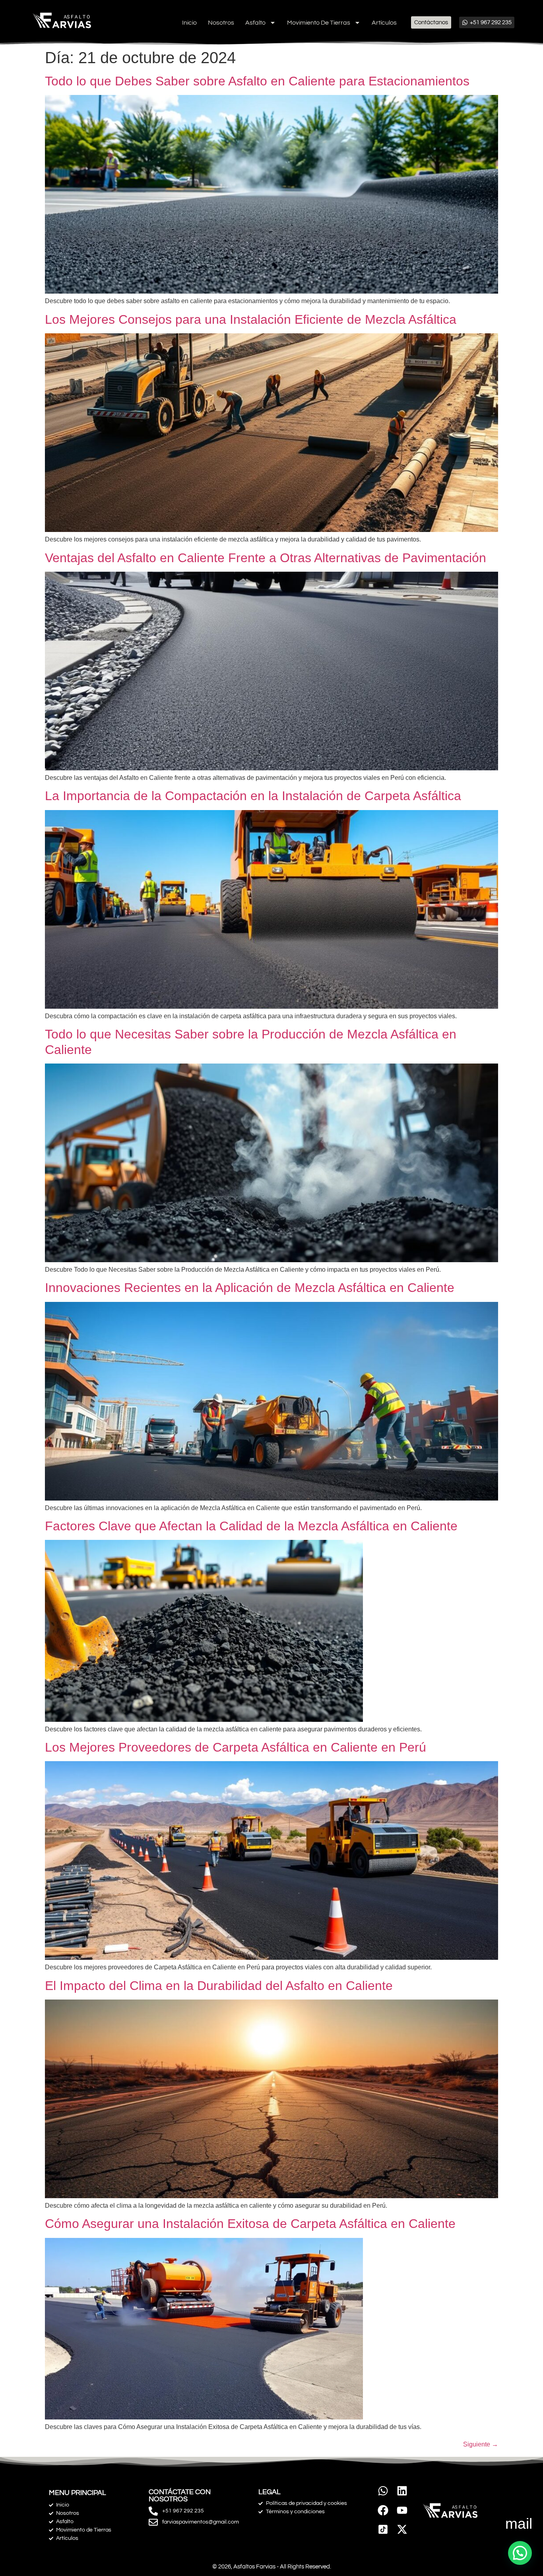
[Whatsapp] (383, 2491)
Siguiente (481, 2444)
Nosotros (221, 23)
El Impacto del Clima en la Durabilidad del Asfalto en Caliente (219, 1986)
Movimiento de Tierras (319, 23)
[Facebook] (383, 2510)
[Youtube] (402, 2510)
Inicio (189, 23)
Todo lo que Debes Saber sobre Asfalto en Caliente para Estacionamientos (257, 81)
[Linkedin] (402, 2491)
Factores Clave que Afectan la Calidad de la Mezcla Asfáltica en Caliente (251, 1526)
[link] (383, 2529)
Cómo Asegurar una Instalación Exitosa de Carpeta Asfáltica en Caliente (250, 2224)
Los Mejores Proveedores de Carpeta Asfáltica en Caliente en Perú (236, 1747)
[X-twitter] (402, 2529)
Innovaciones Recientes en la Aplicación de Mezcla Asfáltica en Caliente (250, 1288)
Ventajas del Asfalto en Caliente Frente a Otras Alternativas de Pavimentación (266, 558)
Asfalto (255, 23)
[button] (520, 2553)
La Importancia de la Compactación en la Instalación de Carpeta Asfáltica (253, 796)
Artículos (384, 23)
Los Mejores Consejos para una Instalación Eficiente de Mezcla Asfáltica (251, 319)
